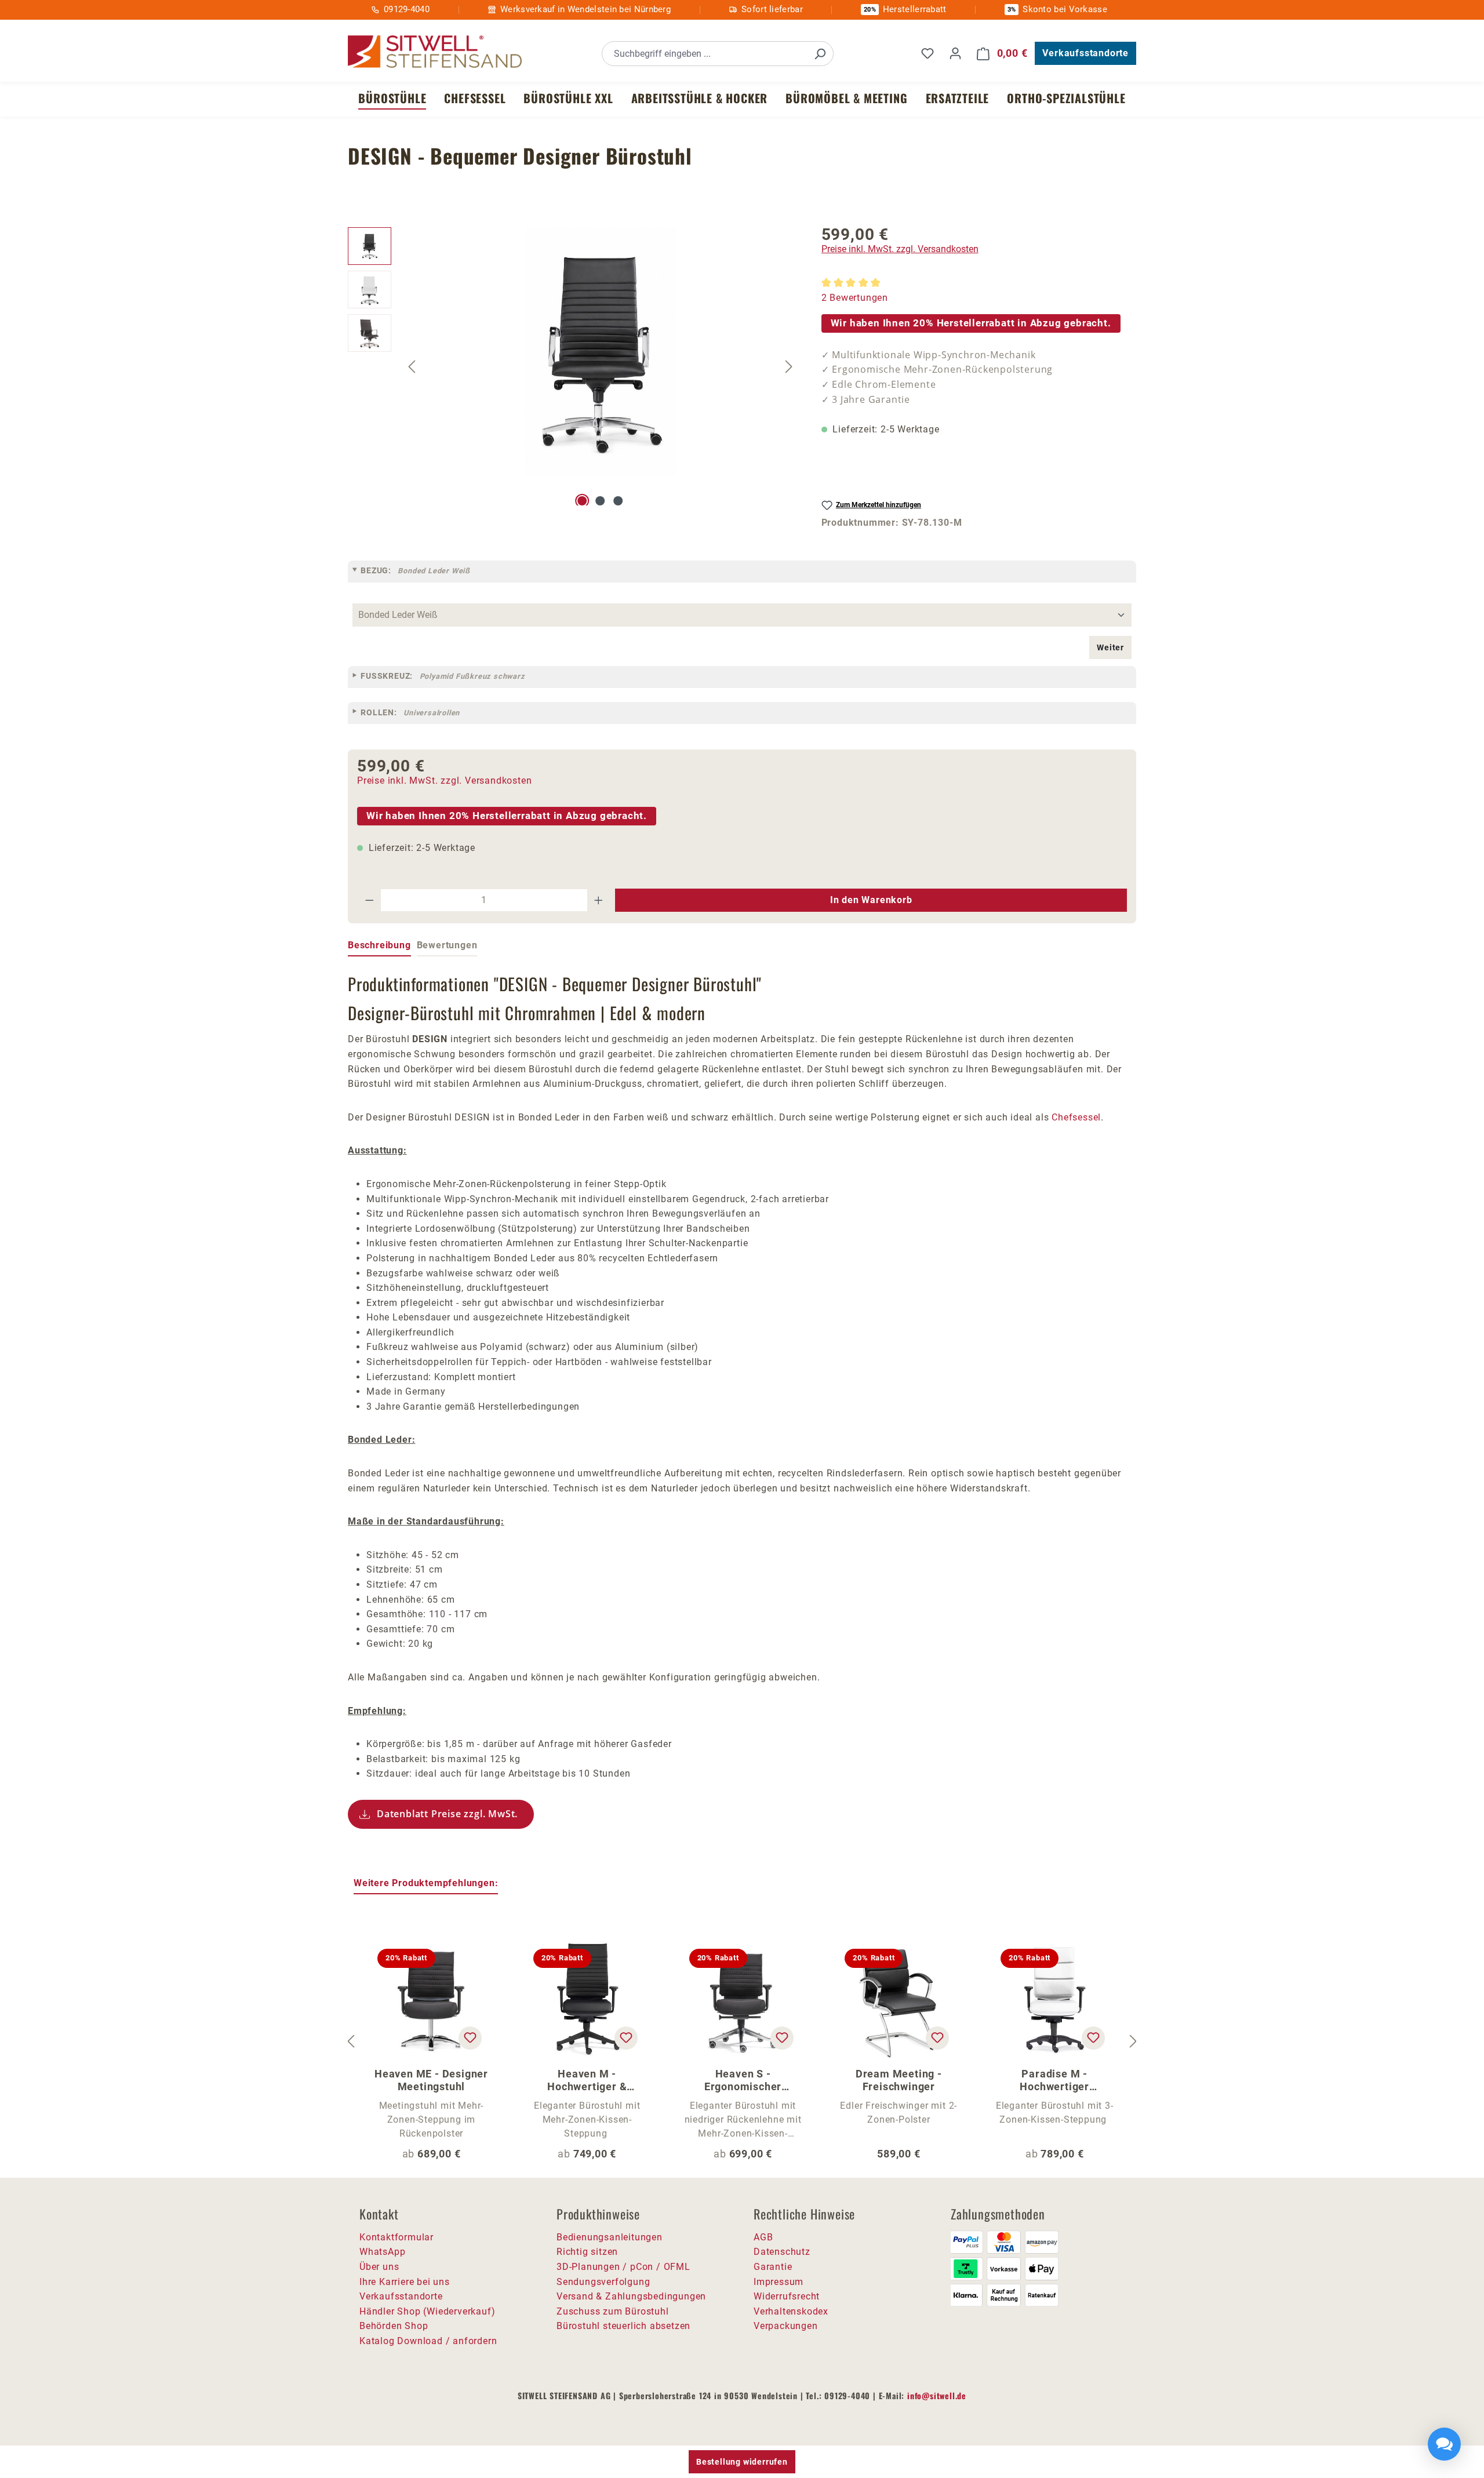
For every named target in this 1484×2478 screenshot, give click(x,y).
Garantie (773, 2267)
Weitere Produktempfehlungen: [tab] (426, 1883)
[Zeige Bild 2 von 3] (600, 501)
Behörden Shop (394, 2326)
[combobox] (705, 54)
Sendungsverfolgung (603, 2282)
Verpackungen (786, 2326)
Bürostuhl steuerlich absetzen (623, 2326)
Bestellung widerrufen (742, 2462)
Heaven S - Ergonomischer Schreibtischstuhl (743, 2080)
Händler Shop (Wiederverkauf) (427, 2311)
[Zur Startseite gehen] (435, 52)
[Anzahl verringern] (369, 900)
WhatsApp (382, 2252)
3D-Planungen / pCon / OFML (623, 2267)
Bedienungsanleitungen (610, 2237)
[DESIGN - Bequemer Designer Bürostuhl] (601, 352)
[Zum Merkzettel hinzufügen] (470, 2038)
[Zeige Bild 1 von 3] (583, 501)
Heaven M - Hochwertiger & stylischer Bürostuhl (587, 2080)
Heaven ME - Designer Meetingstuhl (431, 2080)
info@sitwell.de (937, 2395)
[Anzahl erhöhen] (599, 900)
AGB (763, 2237)
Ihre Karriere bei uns (405, 2282)
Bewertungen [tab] (447, 945)
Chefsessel (1076, 1117)
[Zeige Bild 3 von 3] (618, 501)
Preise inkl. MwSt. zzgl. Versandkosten (900, 249)
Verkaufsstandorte (1085, 53)
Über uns (379, 2267)
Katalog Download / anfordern (428, 2341)
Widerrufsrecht (787, 2296)
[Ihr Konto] (955, 53)
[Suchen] (820, 54)
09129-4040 (407, 9)
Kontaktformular (397, 2237)
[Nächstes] (789, 366)
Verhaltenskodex (791, 2311)
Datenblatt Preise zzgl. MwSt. (447, 1814)
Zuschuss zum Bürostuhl (613, 2311)
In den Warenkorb (871, 900)
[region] (573, 366)
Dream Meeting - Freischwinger (899, 2080)
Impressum (779, 2282)
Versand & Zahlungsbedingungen (631, 2296)
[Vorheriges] (412, 366)
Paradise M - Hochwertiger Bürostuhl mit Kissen (1055, 2080)
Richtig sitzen (587, 2252)
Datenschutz (782, 2252)
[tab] (379, 946)
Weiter (1110, 647)
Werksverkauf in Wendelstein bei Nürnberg (585, 9)
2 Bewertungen (855, 298)
